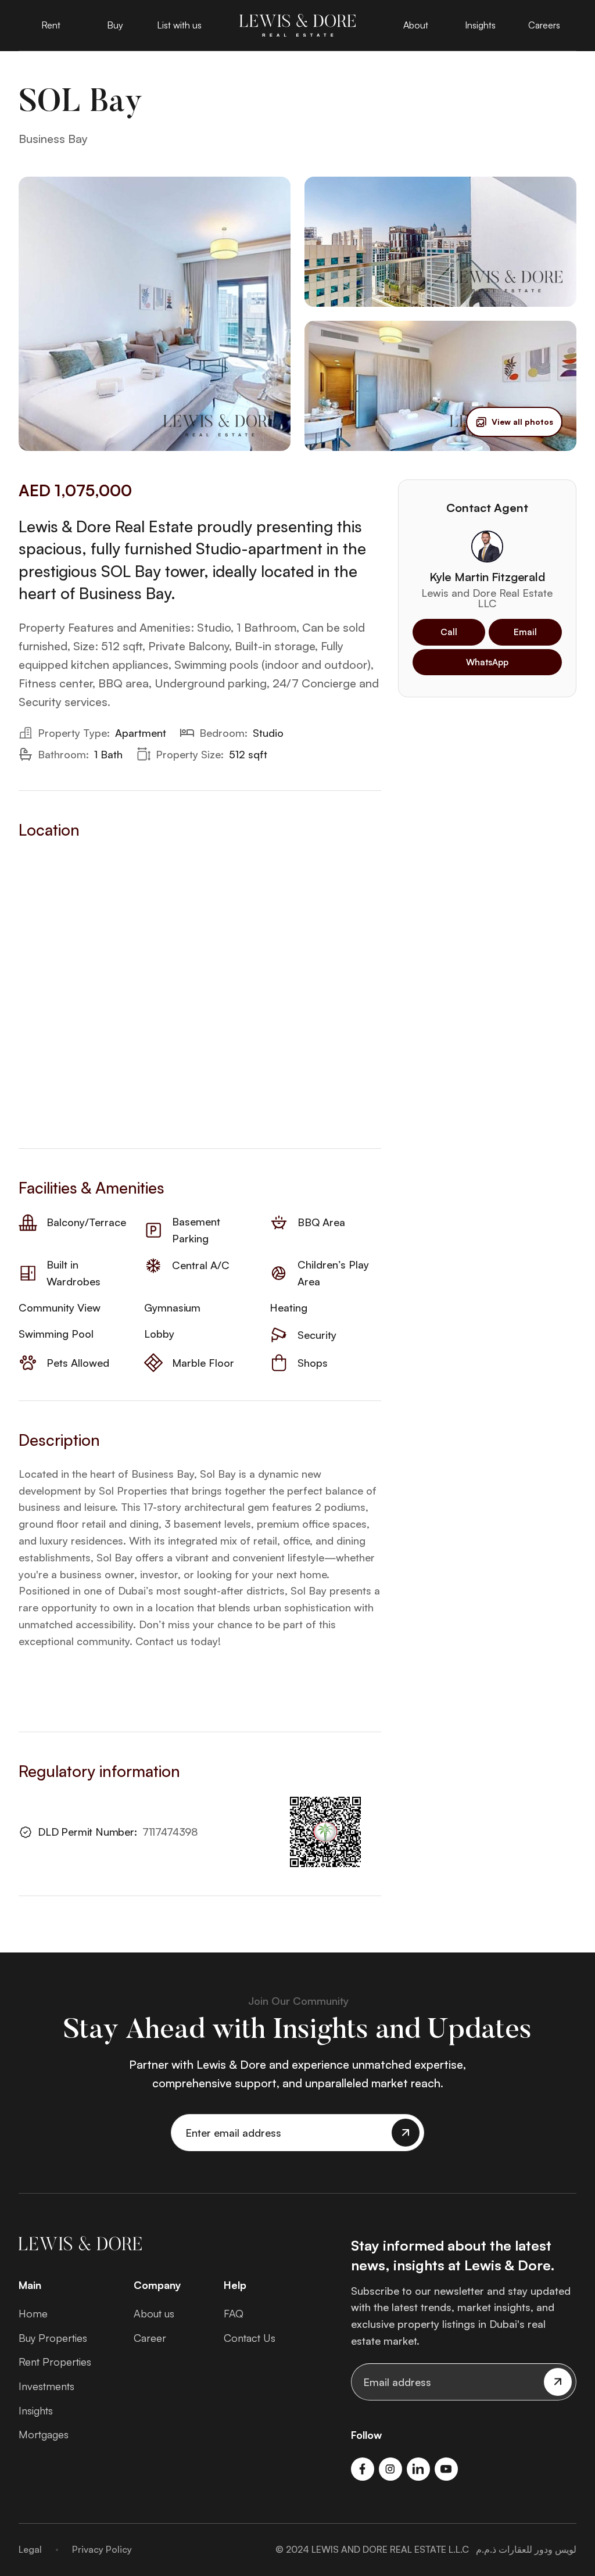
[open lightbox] (155, 314)
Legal (30, 2549)
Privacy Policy (102, 2549)
